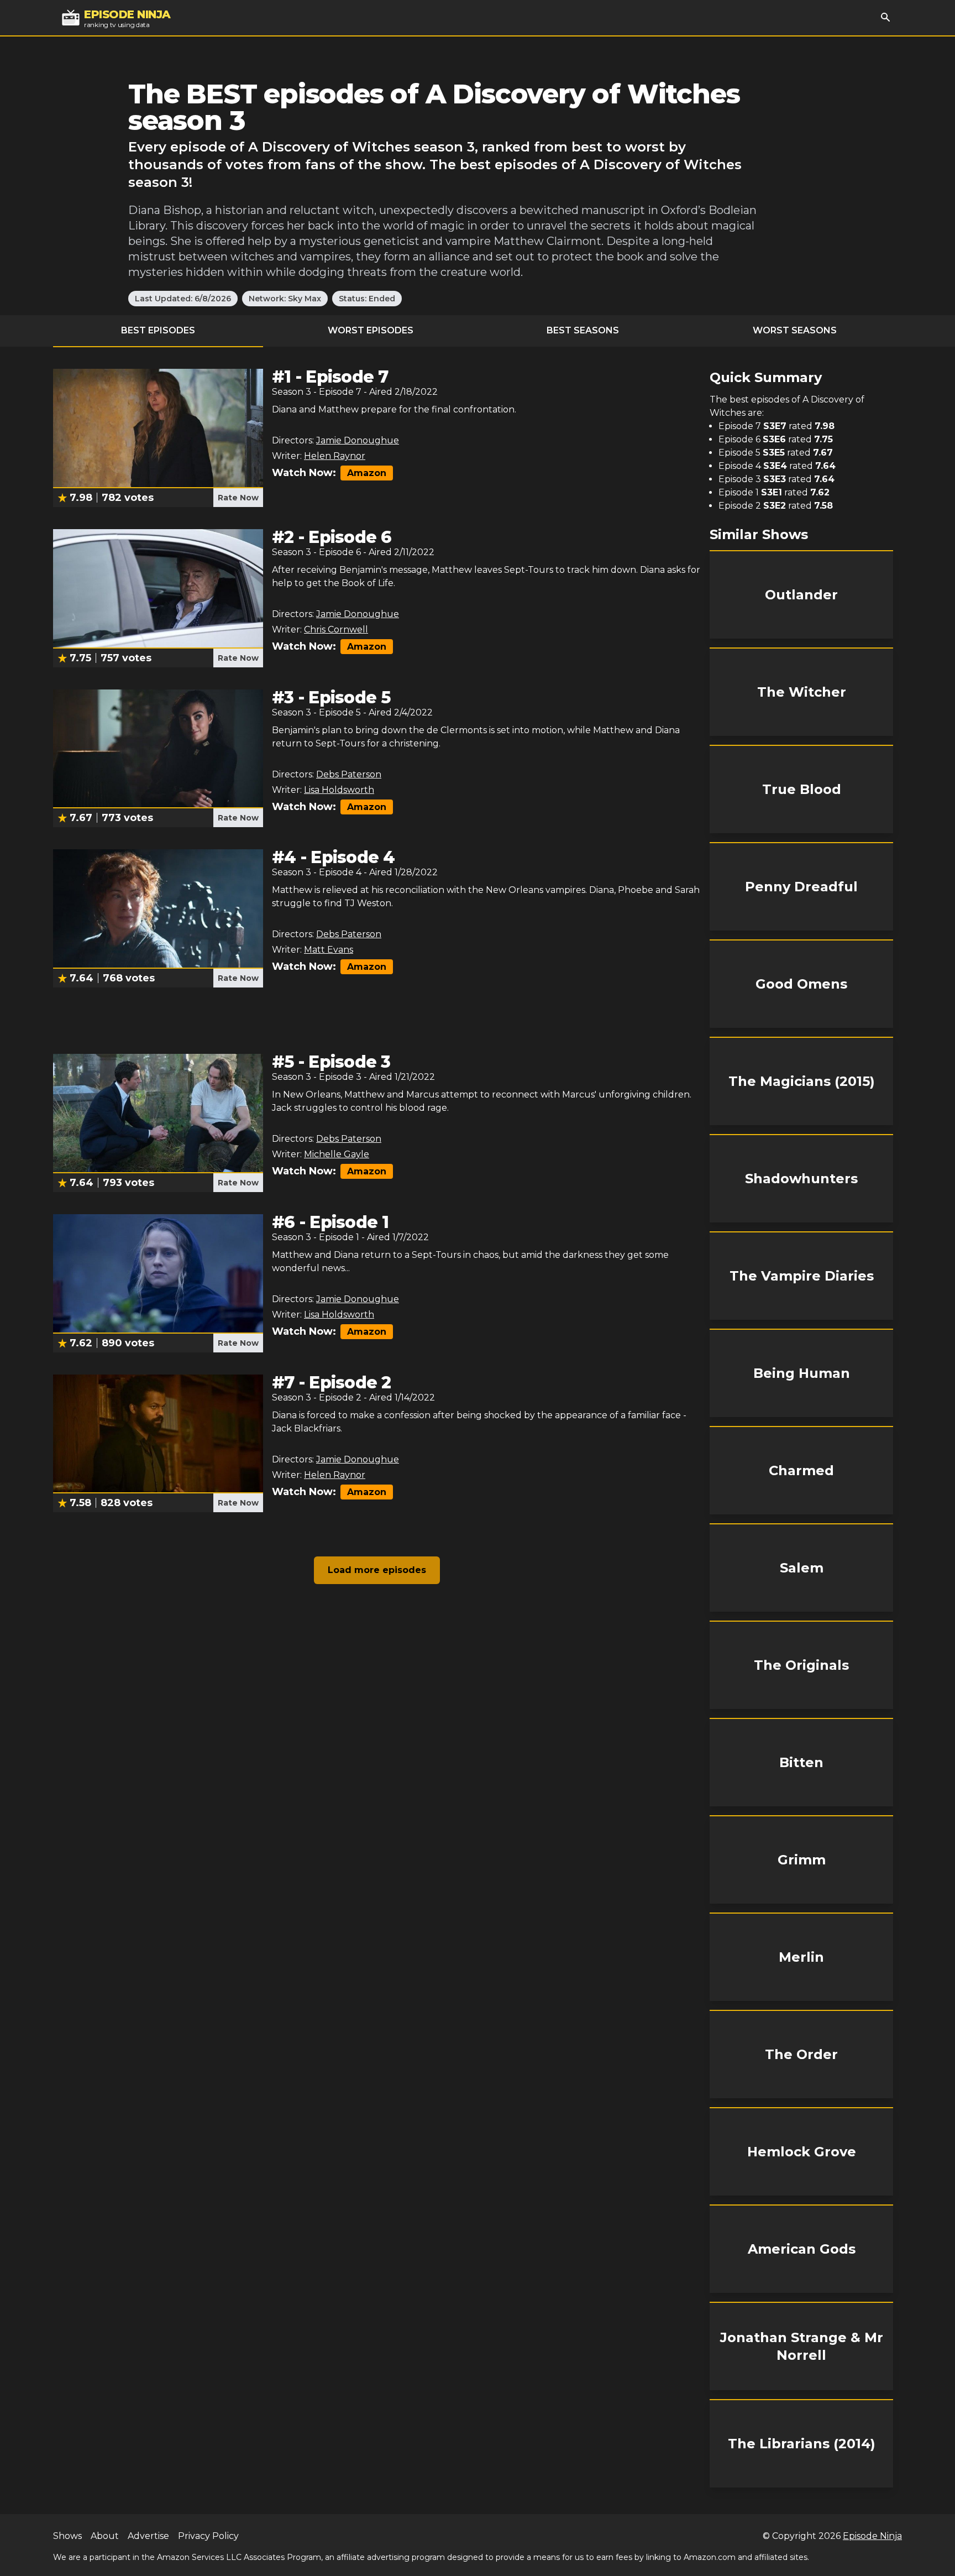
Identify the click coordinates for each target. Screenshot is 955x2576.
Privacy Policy (208, 2536)
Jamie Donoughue (358, 440)
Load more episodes (377, 1570)
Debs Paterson (349, 774)
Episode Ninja (872, 2536)
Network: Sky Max (285, 299)
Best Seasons (583, 330)
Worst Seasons (795, 330)
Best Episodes (158, 330)
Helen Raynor (335, 456)
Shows (67, 2536)
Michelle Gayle (337, 1154)
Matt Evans (329, 950)
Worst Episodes (371, 330)
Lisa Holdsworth (339, 790)
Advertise (148, 2536)
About (105, 2536)
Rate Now (238, 498)
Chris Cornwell (336, 629)
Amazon (367, 473)
